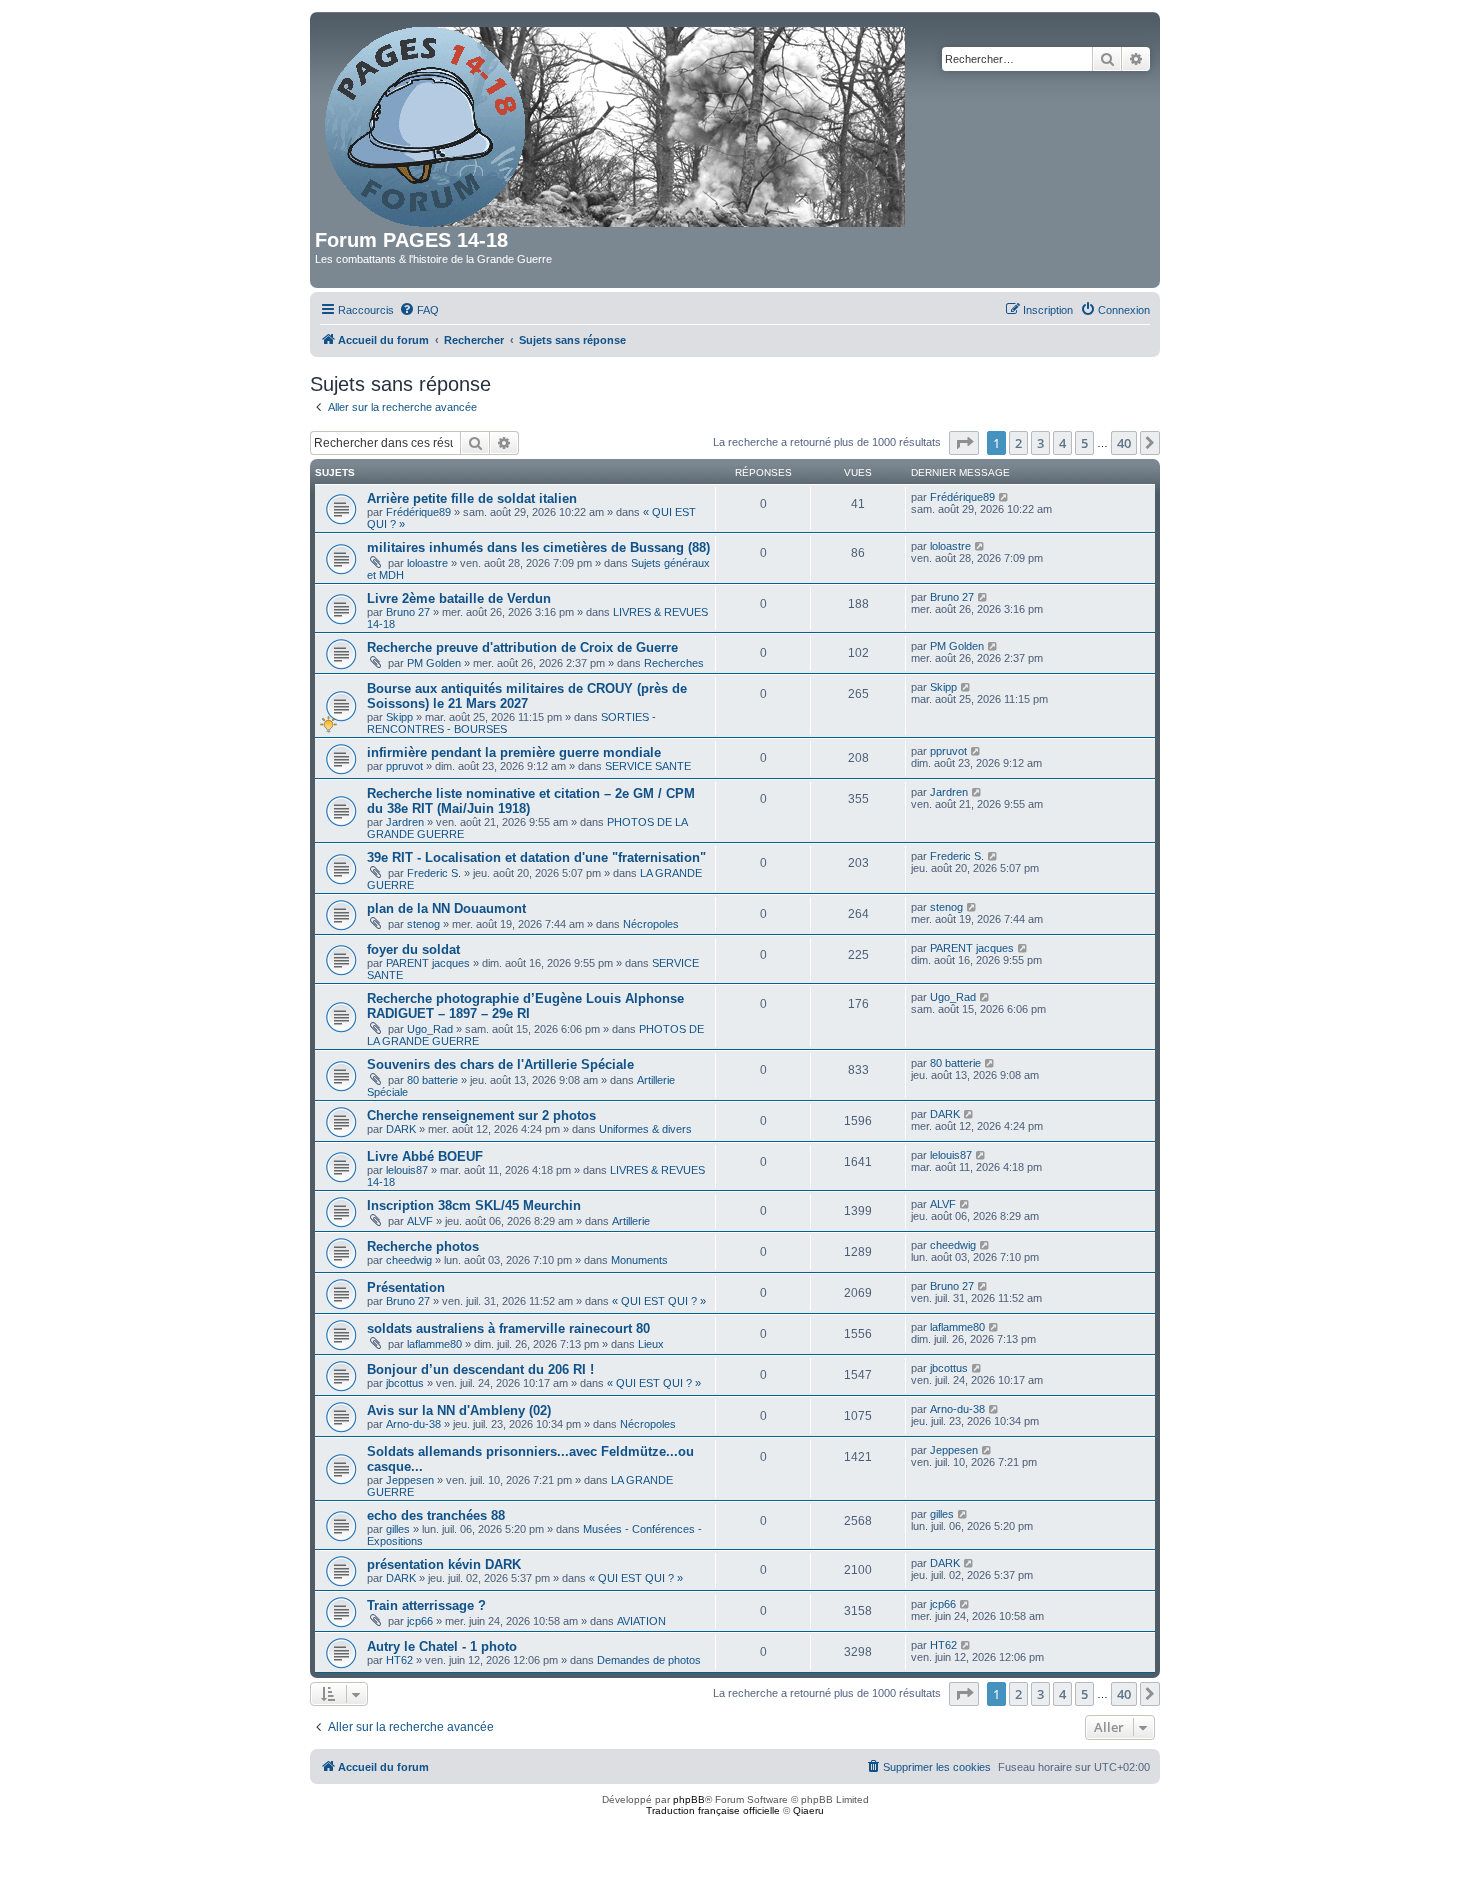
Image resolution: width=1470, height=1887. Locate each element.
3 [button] (1040, 443)
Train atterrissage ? (426, 1605)
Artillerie (631, 1221)
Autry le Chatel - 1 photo (442, 1646)
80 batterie (432, 1080)
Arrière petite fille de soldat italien (472, 498)
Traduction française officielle (713, 1810)
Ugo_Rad (430, 1029)
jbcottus (405, 1383)
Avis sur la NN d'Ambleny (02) (459, 1410)
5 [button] (1084, 443)
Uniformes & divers (645, 1129)
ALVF (420, 1221)
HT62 (399, 1660)
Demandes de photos (649, 1660)
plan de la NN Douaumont (446, 908)
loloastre (427, 563)
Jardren (405, 822)
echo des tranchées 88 (436, 1515)
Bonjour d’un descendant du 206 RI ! (480, 1369)
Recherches (674, 663)
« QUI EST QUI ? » (659, 1301)
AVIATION (641, 1621)
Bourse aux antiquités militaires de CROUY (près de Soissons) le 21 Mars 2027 (527, 696)
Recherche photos (423, 1246)
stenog (423, 924)
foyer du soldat (413, 949)
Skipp (399, 717)
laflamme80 (434, 1344)
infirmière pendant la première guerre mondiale (514, 752)
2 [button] (1018, 443)
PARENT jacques (428, 963)
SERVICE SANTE (648, 766)
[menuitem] (419, 310)
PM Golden (434, 663)
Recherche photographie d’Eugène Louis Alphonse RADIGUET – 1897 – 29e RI (525, 1006)
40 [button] (1124, 443)
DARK (401, 1129)
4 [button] (1062, 443)
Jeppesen (410, 1480)
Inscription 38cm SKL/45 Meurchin (474, 1205)
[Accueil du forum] (616, 123)
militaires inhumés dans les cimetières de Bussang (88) (538, 547)
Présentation (406, 1287)
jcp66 (420, 1621)
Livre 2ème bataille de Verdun (459, 598)
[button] (964, 443)
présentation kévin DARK (444, 1564)
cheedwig (409, 1260)
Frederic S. (434, 873)
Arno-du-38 (413, 1424)
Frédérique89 (418, 512)
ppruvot (404, 766)
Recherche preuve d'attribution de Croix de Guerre (522, 647)
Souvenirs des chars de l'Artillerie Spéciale (500, 1064)
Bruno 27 (408, 612)
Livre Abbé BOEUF (425, 1156)
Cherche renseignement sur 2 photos (481, 1115)
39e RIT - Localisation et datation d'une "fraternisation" (536, 857)
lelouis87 (407, 1170)
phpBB (689, 1799)
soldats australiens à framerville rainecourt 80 (508, 1328)
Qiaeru (808, 1810)
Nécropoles (651, 924)
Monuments (639, 1260)
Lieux (651, 1344)
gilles (398, 1529)
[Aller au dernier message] (1004, 497)
